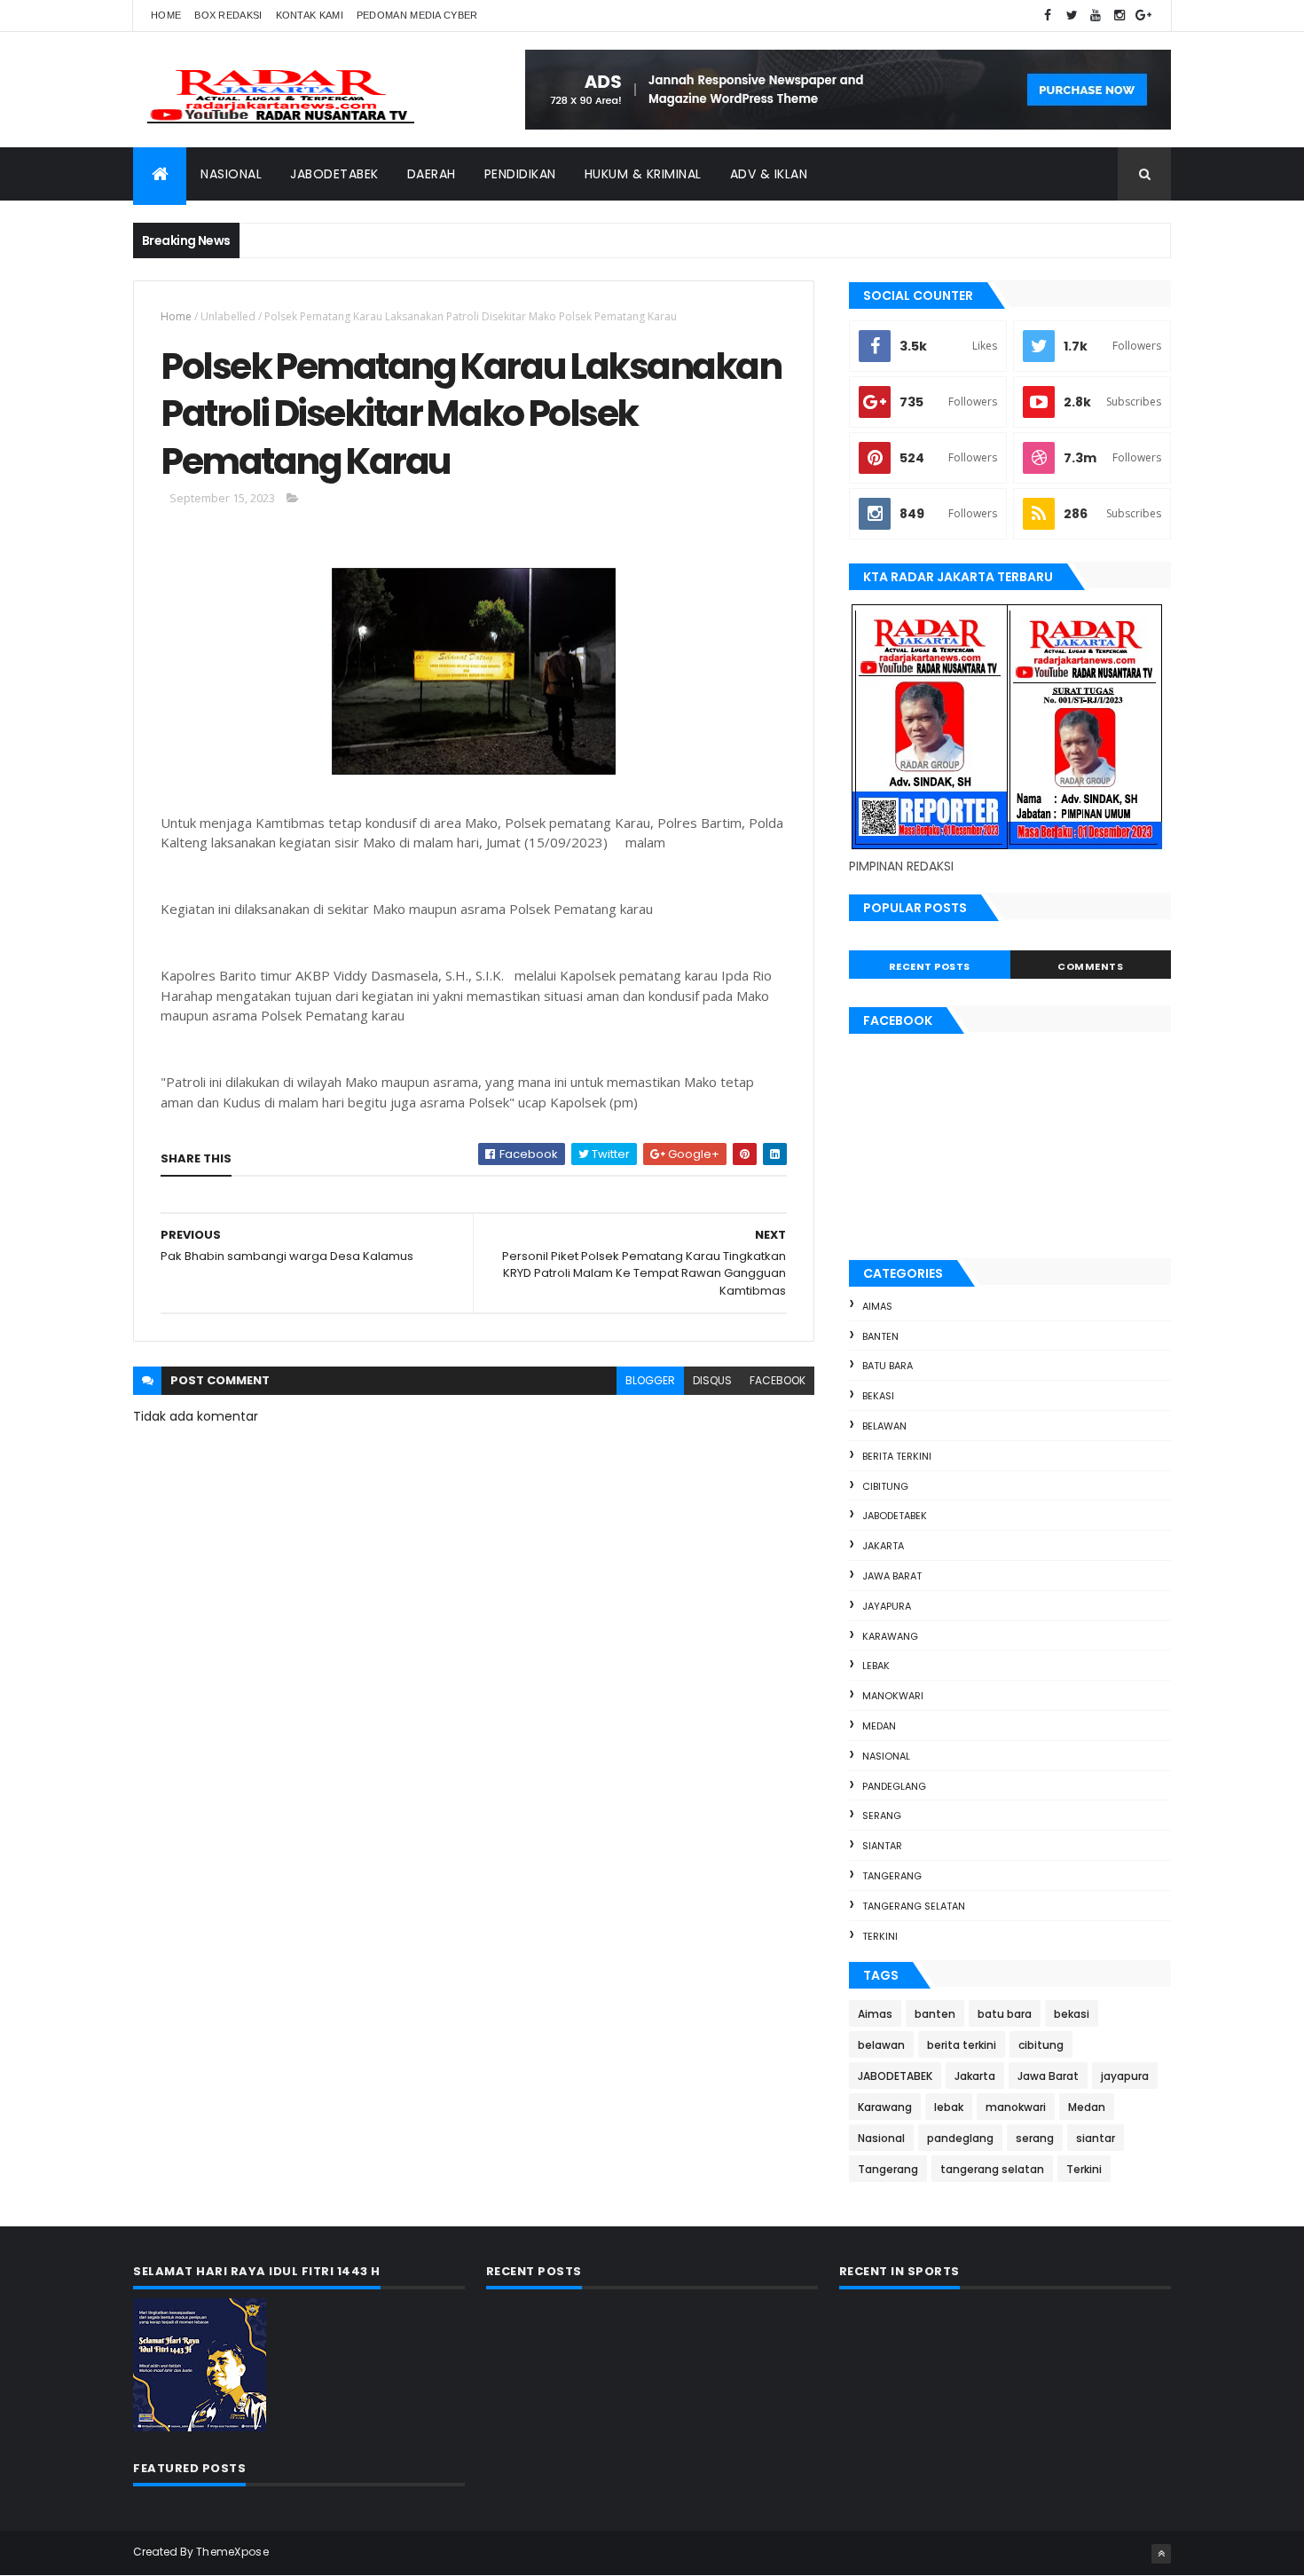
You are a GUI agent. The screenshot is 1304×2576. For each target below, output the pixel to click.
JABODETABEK (895, 1516)
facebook (778, 1380)
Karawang (890, 1636)
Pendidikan (520, 174)
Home (166, 15)
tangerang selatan (914, 1906)
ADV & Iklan (769, 174)
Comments (1090, 966)
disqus (712, 1380)
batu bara (888, 1366)
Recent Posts (930, 966)
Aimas (877, 1306)
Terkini (880, 1936)
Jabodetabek (334, 174)
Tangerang (892, 1876)
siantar (882, 1846)
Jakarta (883, 1546)
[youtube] (1096, 16)
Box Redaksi (228, 15)
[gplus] (1143, 16)
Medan (879, 1726)
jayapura (887, 1606)
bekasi (878, 1396)
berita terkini (897, 1456)
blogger (650, 1380)
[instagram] (1119, 16)
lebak (876, 1666)
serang (882, 1816)
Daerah (432, 174)
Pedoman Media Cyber (417, 15)
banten (880, 1336)
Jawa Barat (892, 1576)
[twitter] (1072, 16)
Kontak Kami (310, 15)
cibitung (885, 1486)
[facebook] (1048, 16)
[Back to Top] (1161, 2554)
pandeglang (894, 1786)
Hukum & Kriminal (643, 174)
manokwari (893, 1696)
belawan (884, 1426)
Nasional (231, 174)
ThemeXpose (232, 2552)
